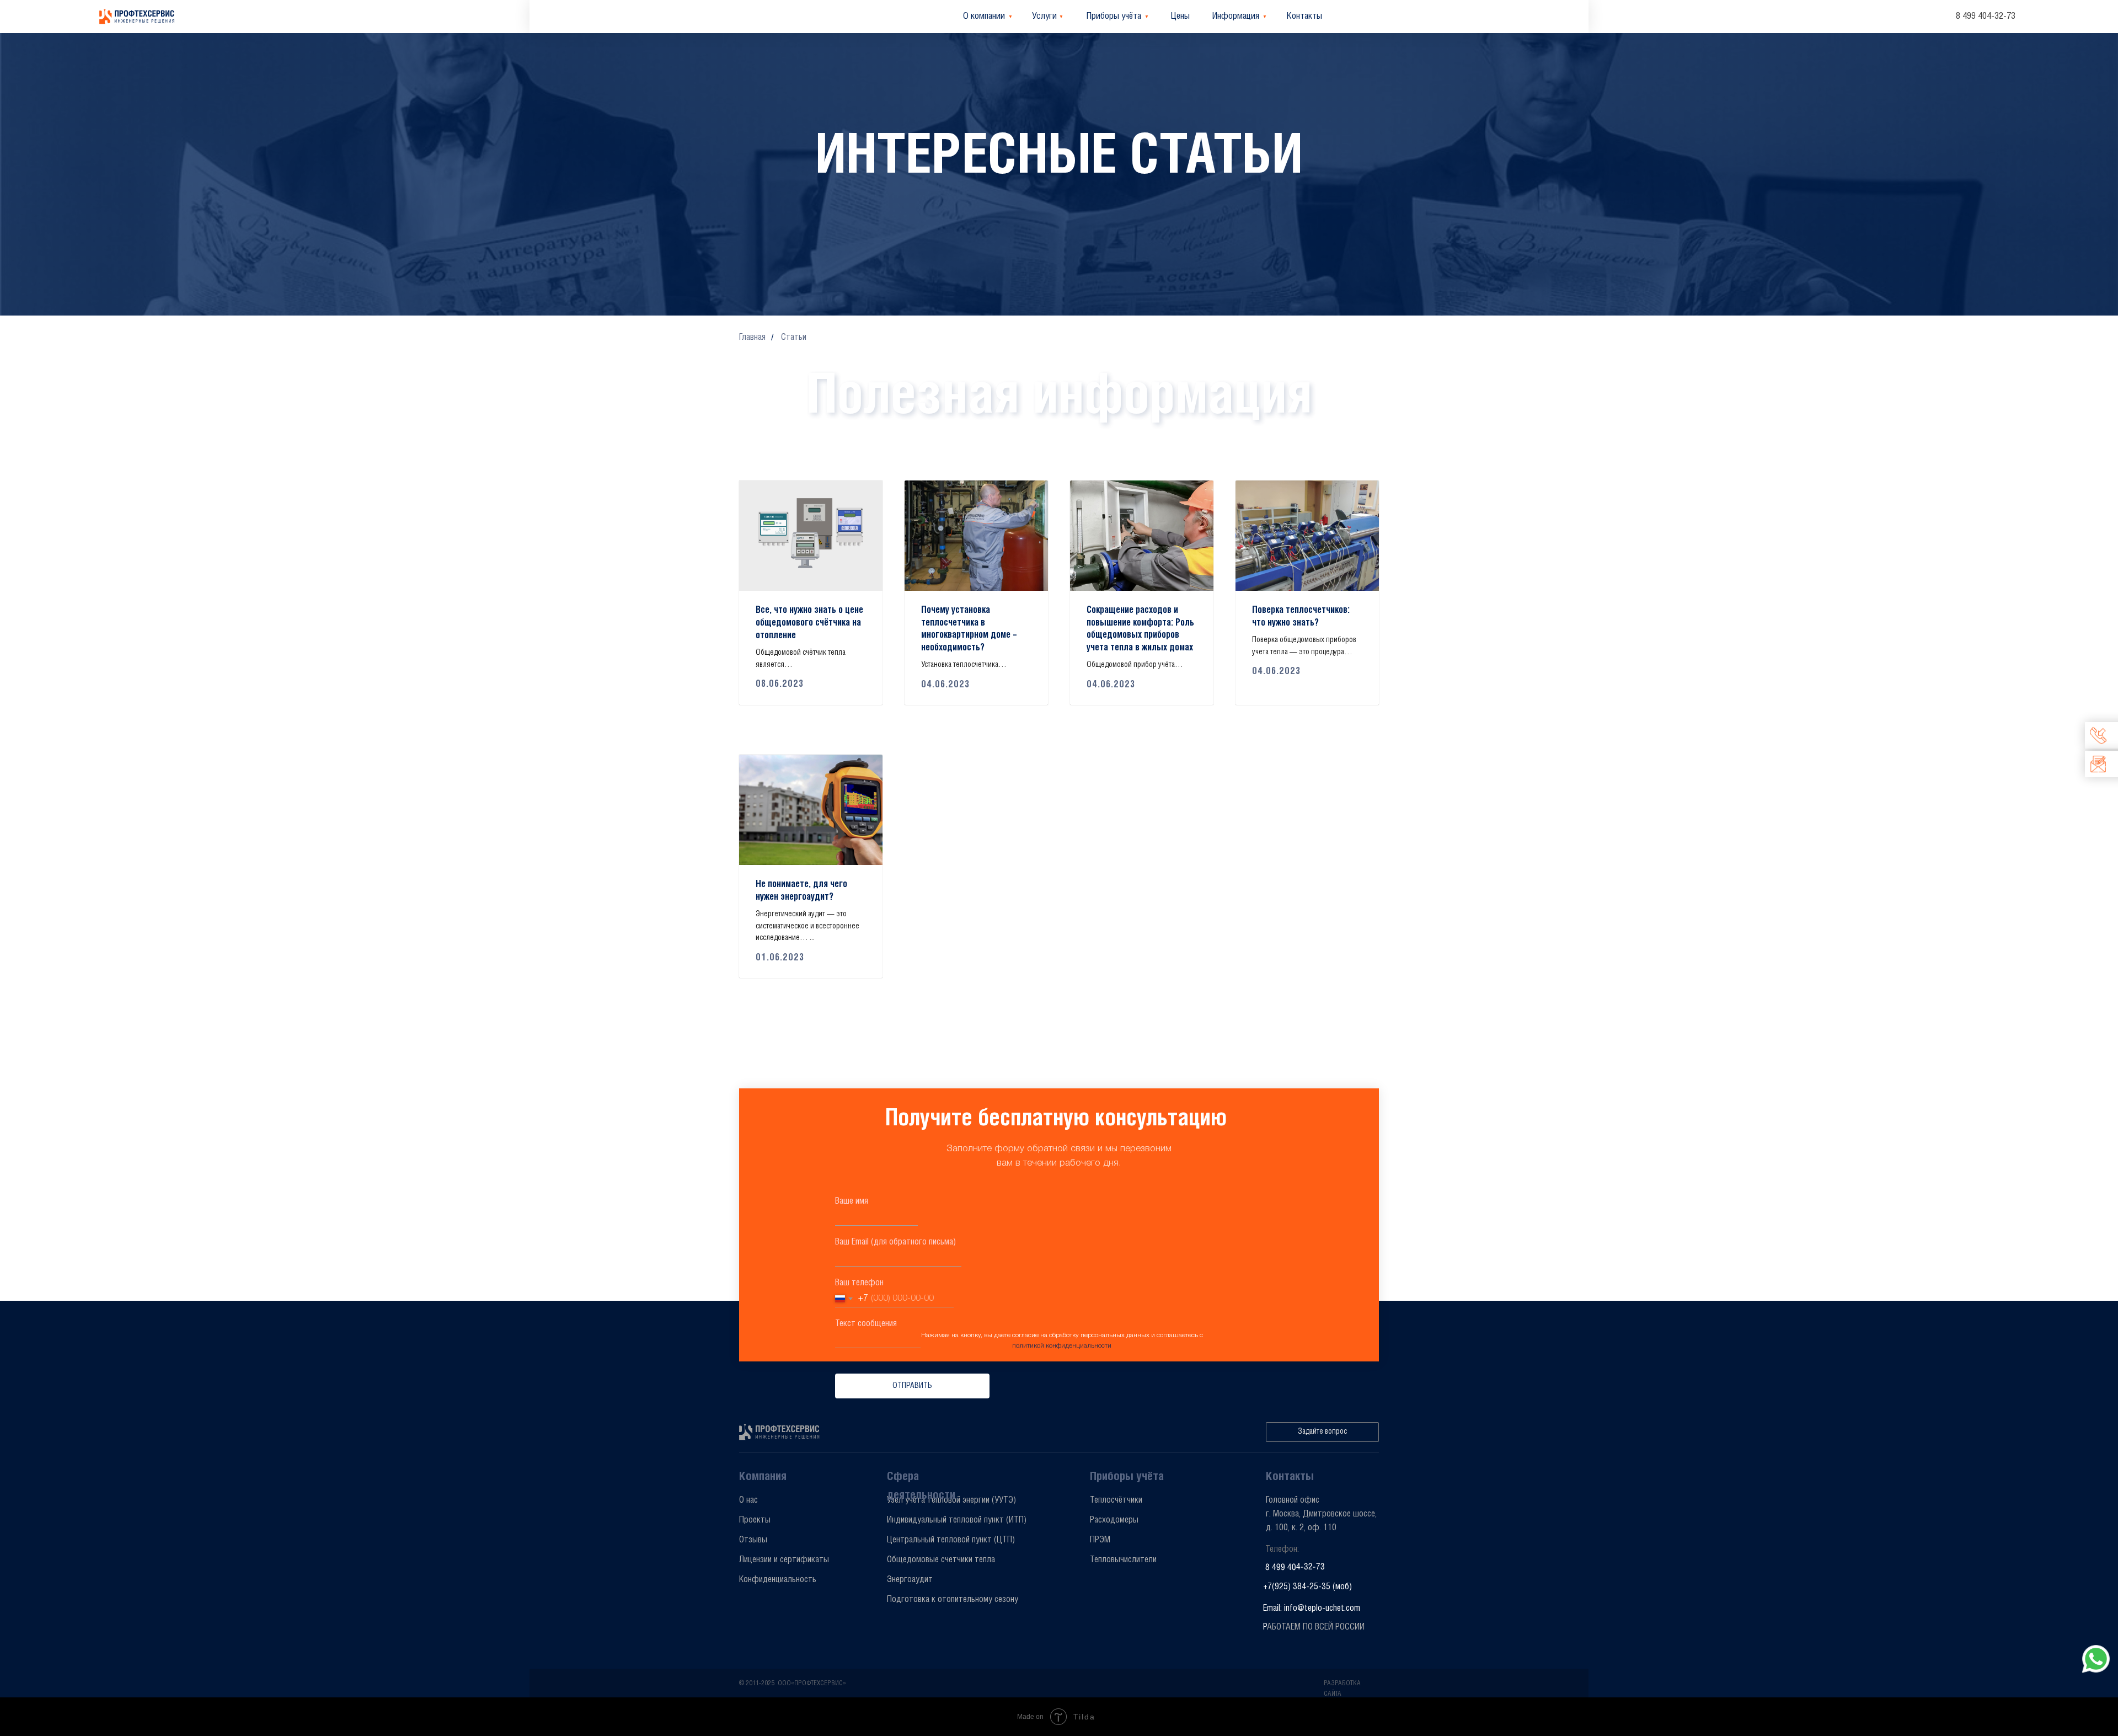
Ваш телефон (859, 1283)
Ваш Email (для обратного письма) (895, 1242)
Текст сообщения (866, 1324)
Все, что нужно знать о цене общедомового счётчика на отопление (809, 623)
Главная (752, 337)
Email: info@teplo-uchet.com (1312, 1608)
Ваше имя (852, 1201)
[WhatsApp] (2096, 1659)
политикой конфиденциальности (1062, 1346)
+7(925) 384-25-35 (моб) (1307, 1587)
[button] (1322, 1432)
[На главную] (138, 17)
